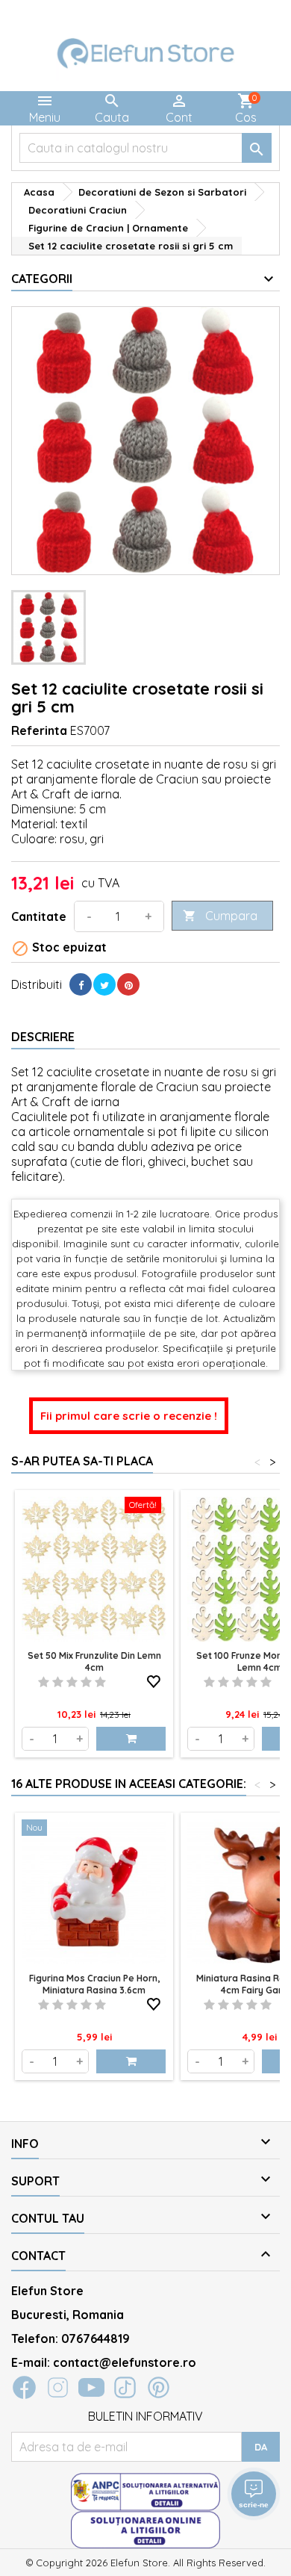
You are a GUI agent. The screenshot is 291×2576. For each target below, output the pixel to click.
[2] (58, 1682)
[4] (86, 1682)
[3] (72, 1682)
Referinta (39, 730)
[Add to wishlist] (154, 1679)
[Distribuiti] (81, 984)
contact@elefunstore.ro (125, 2362)
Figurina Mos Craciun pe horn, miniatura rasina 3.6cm (94, 1984)
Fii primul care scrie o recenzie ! (129, 1416)
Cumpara (220, 916)
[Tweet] (104, 984)
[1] (44, 1682)
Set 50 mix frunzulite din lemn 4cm (94, 1661)
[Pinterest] (128, 984)
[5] (100, 1682)
